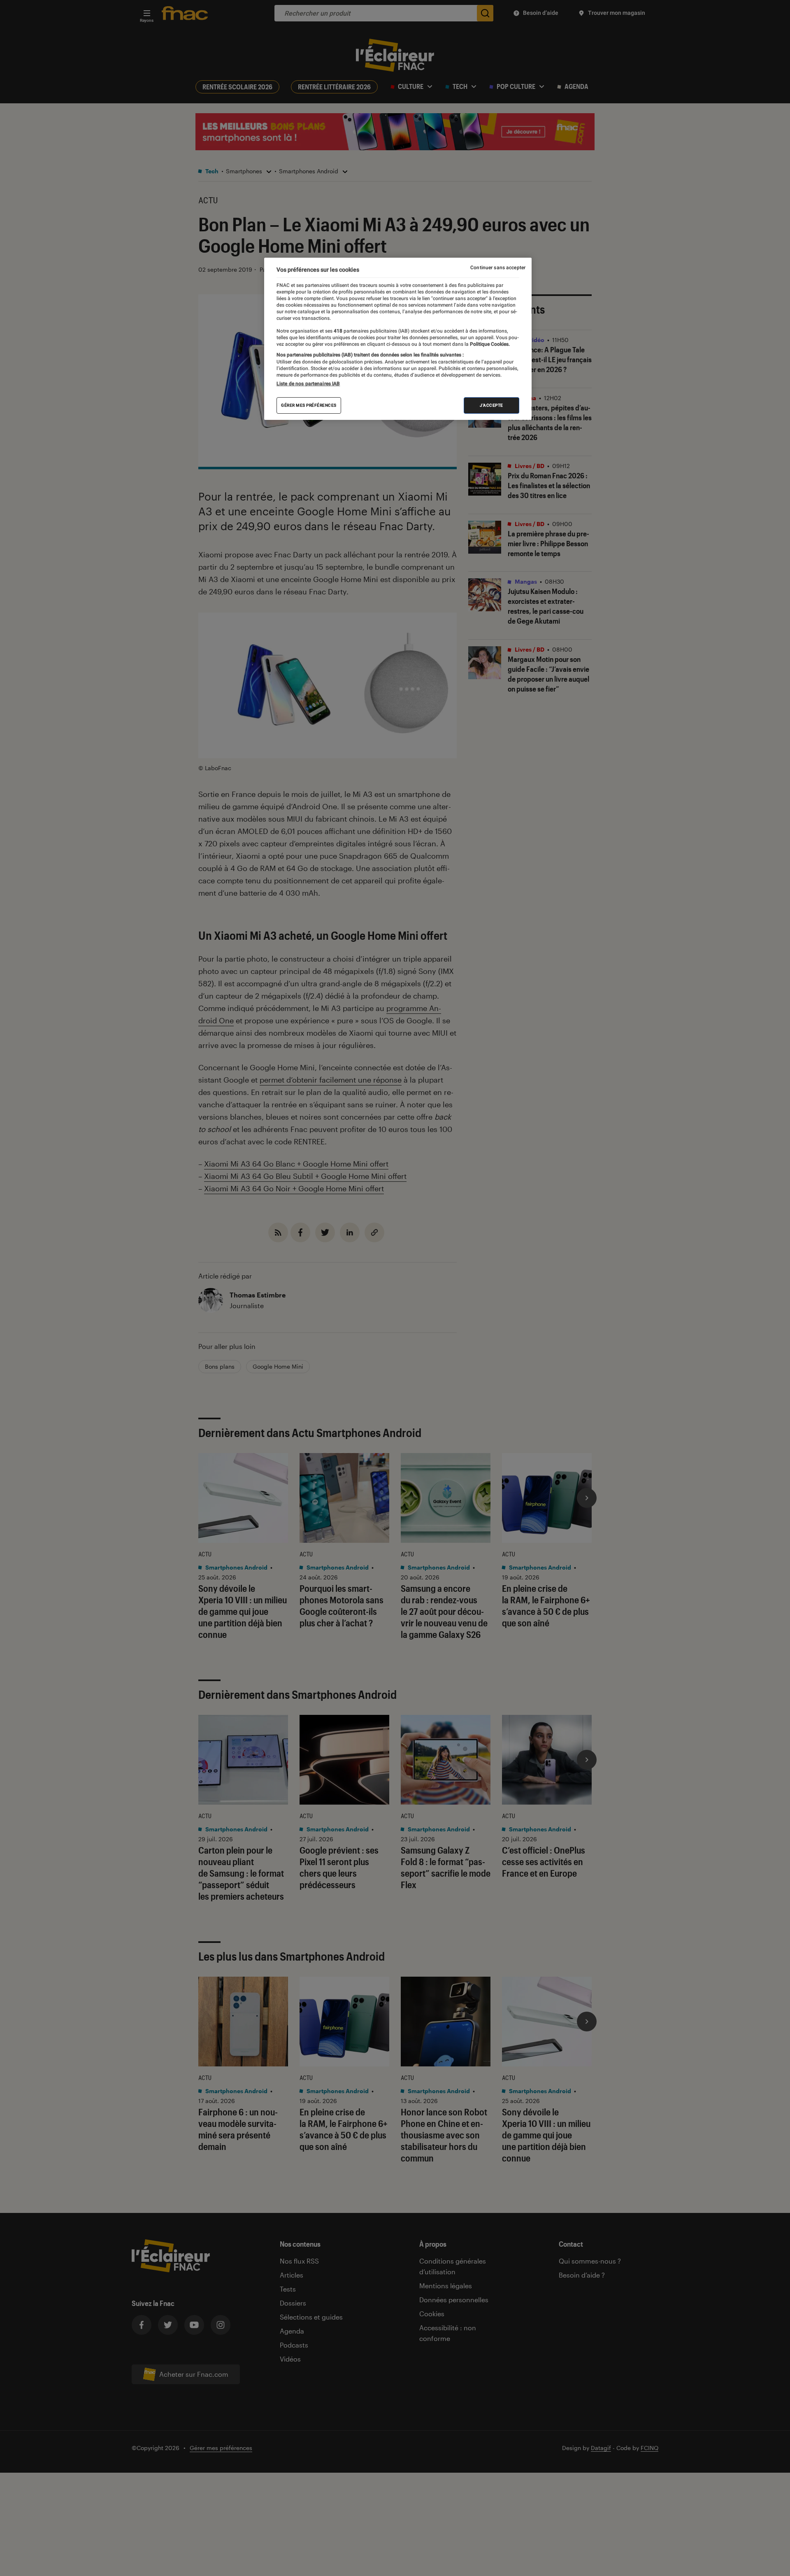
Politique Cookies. (489, 344)
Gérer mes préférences (309, 405)
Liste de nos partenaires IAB (308, 384)
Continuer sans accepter (498, 268)
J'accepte (491, 405)
